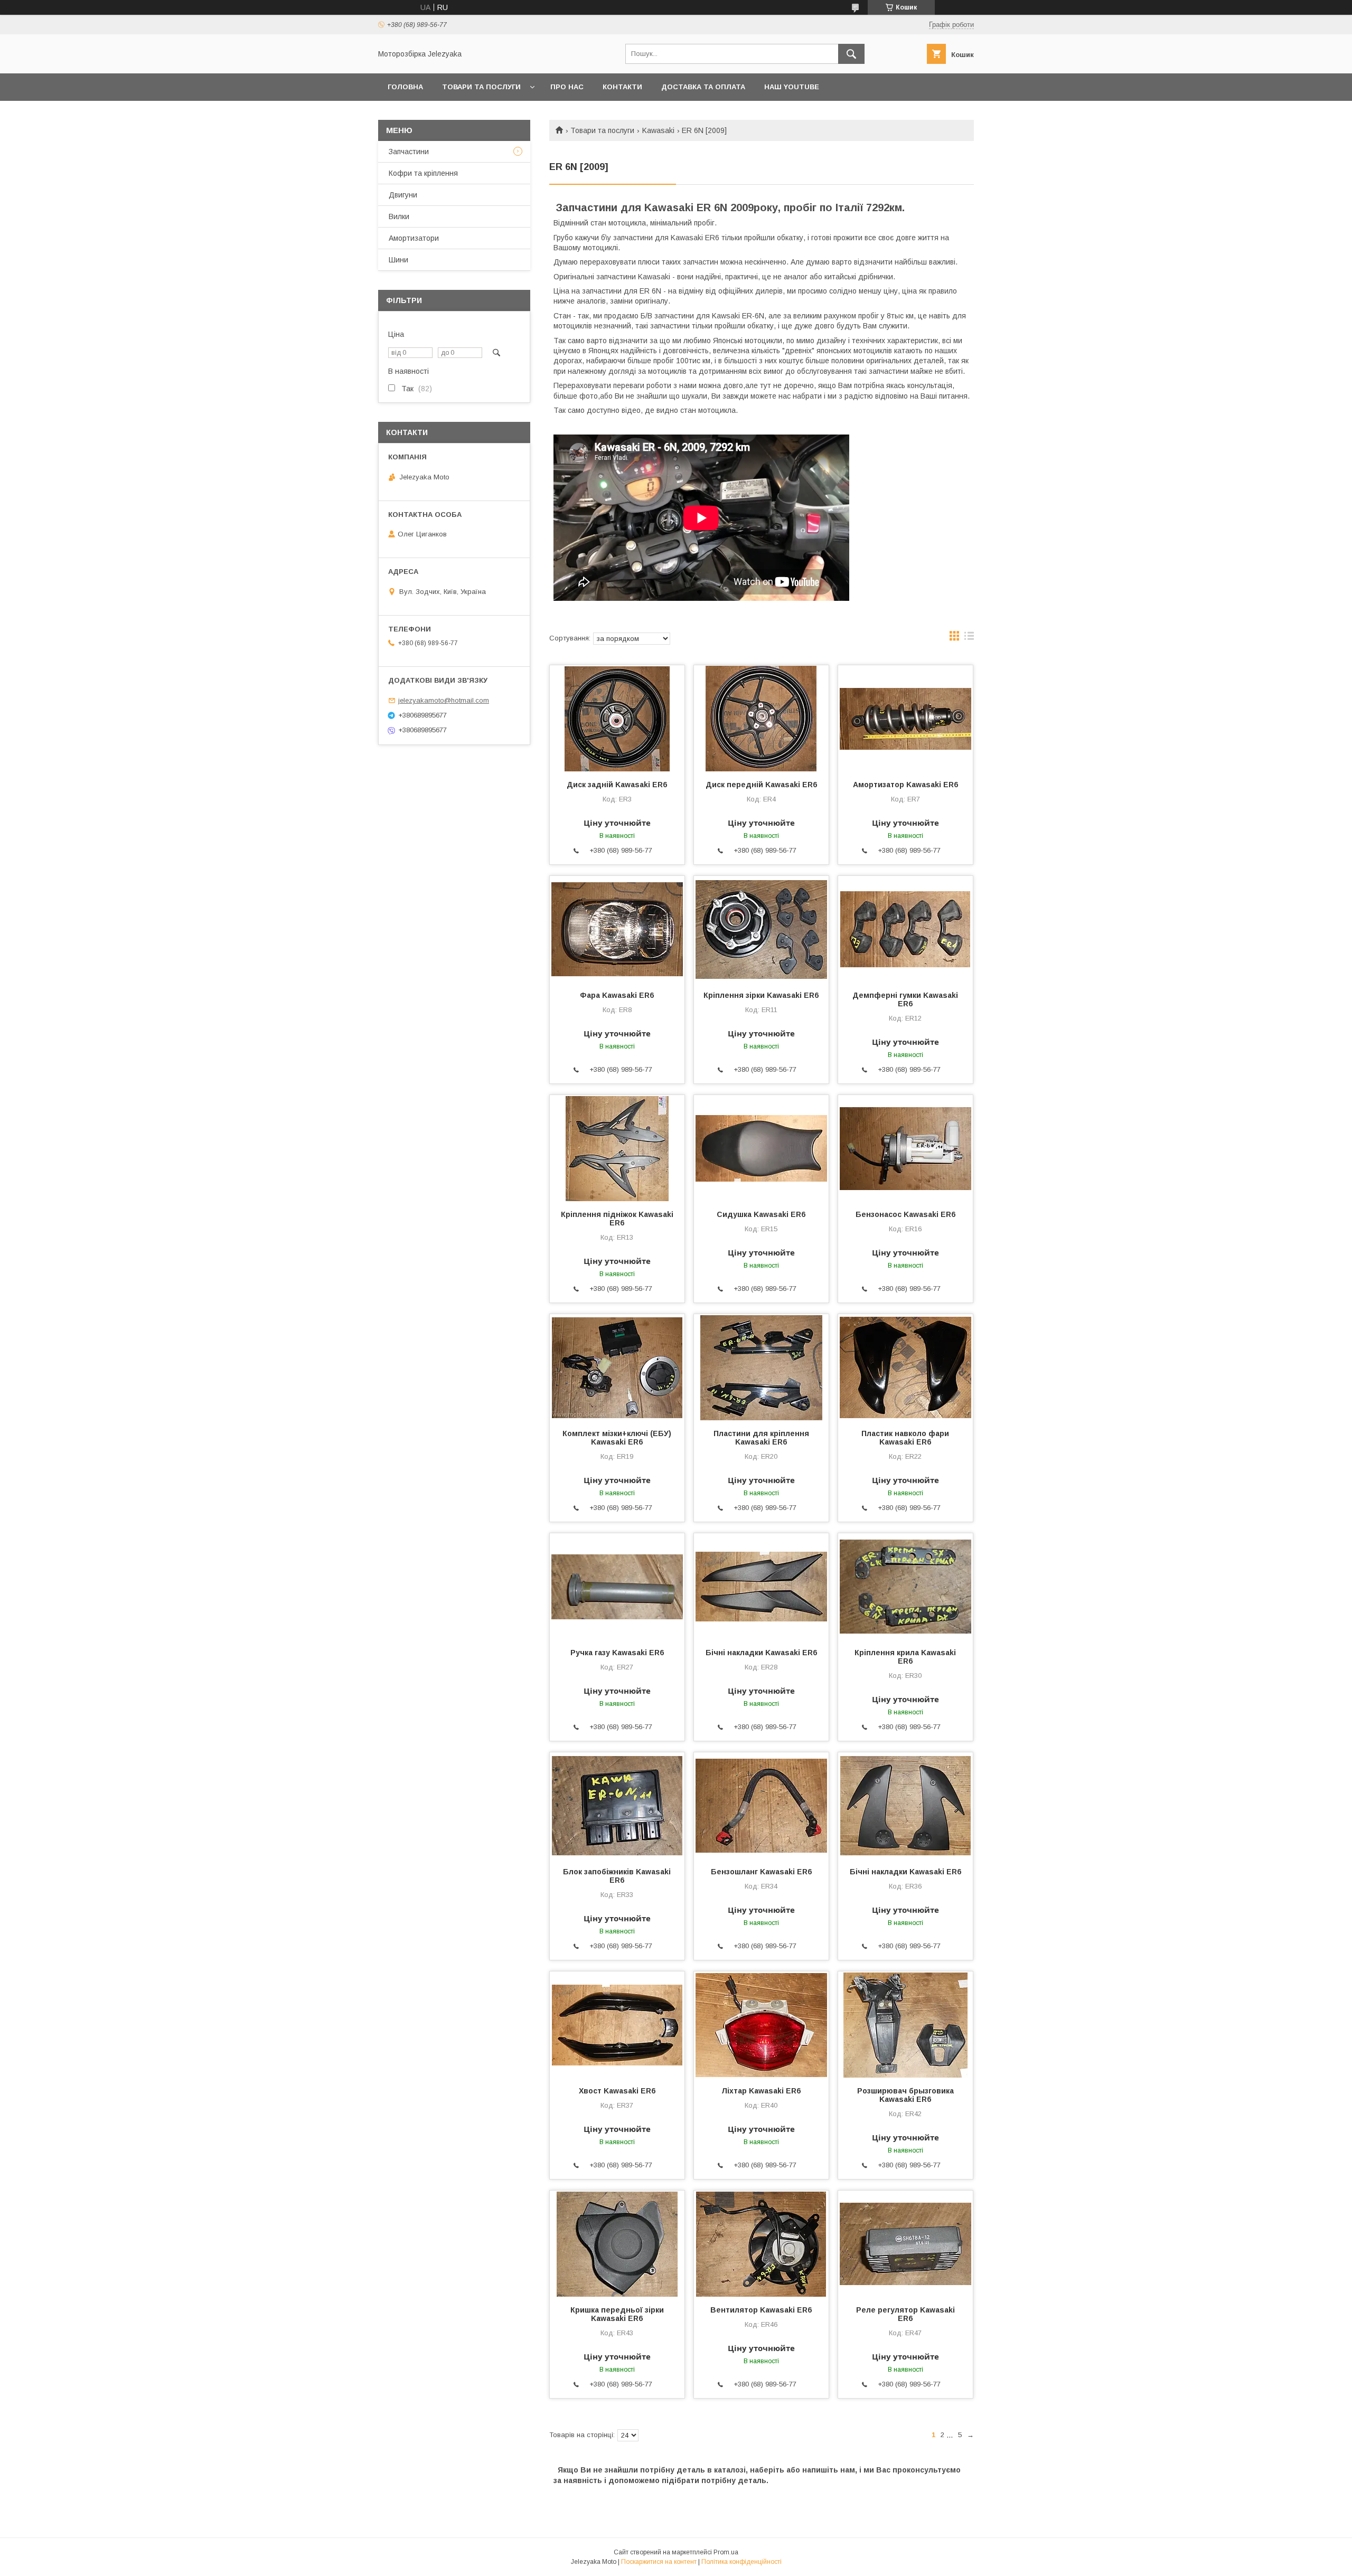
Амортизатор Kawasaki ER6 (905, 785)
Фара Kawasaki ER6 (617, 995)
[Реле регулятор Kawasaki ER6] (905, 2243)
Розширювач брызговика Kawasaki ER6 (905, 2095)
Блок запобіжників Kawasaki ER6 (617, 1876)
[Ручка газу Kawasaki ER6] (617, 1586)
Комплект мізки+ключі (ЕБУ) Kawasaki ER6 (617, 1438)
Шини (398, 260)
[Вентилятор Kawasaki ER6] (761, 2243)
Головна (405, 87)
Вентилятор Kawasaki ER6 (761, 2310)
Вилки (399, 216)
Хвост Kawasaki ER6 (617, 2091)
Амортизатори (414, 238)
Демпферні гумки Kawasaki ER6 (905, 999)
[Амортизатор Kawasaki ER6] (905, 718)
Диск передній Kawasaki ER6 (761, 785)
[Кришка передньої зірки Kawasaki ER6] (617, 2243)
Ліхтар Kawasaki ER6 (761, 2091)
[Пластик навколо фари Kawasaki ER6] (905, 1367)
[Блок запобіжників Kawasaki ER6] (617, 1805)
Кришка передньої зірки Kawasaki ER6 (617, 2314)
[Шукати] (851, 54)
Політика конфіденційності (741, 2562)
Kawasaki (658, 130)
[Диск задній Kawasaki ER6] (617, 718)
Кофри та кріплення (423, 173)
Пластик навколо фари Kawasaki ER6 (905, 1438)
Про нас (567, 87)
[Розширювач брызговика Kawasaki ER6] (905, 2024)
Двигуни (403, 195)
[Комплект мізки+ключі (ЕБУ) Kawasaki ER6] (617, 1367)
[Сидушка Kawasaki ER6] (761, 1148)
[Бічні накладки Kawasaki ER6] (761, 1586)
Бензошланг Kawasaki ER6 (761, 1872)
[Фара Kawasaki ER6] (617, 929)
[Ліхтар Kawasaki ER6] (761, 2024)
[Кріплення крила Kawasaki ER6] (905, 1586)
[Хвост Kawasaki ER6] (617, 2024)
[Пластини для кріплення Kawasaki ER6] (761, 1367)
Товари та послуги (481, 87)
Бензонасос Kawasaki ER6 (905, 1214)
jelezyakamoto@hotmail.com (444, 700)
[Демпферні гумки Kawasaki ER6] (905, 929)
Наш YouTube (792, 87)
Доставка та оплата (703, 87)
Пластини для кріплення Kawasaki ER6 (761, 1438)
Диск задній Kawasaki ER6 (617, 785)
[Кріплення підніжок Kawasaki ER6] (617, 1148)
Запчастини (409, 152)
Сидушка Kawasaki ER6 (761, 1214)
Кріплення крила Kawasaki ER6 (905, 1657)
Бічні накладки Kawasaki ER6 (761, 1653)
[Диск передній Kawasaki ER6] (761, 718)
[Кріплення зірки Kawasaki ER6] (761, 929)
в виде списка (969, 638)
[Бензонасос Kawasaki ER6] (905, 1148)
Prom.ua (726, 2552)
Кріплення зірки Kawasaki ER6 (761, 995)
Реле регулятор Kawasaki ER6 (905, 2314)
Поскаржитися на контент (659, 2562)
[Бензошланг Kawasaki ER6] (761, 1805)
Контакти (622, 87)
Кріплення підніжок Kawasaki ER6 (617, 1219)
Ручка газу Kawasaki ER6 (617, 1653)
